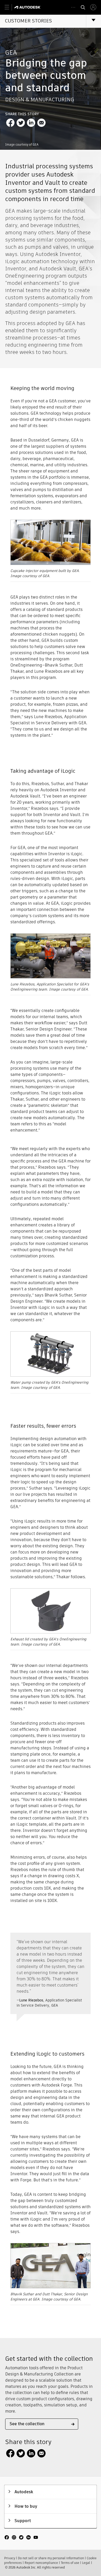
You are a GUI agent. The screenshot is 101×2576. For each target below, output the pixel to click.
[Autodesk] (28, 7)
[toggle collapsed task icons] (73, 7)
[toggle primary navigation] (10, 7)
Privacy (10, 2558)
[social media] (21, 2538)
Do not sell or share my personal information (51, 2558)
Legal (86, 2563)
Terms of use (70, 2563)
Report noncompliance (41, 2563)
